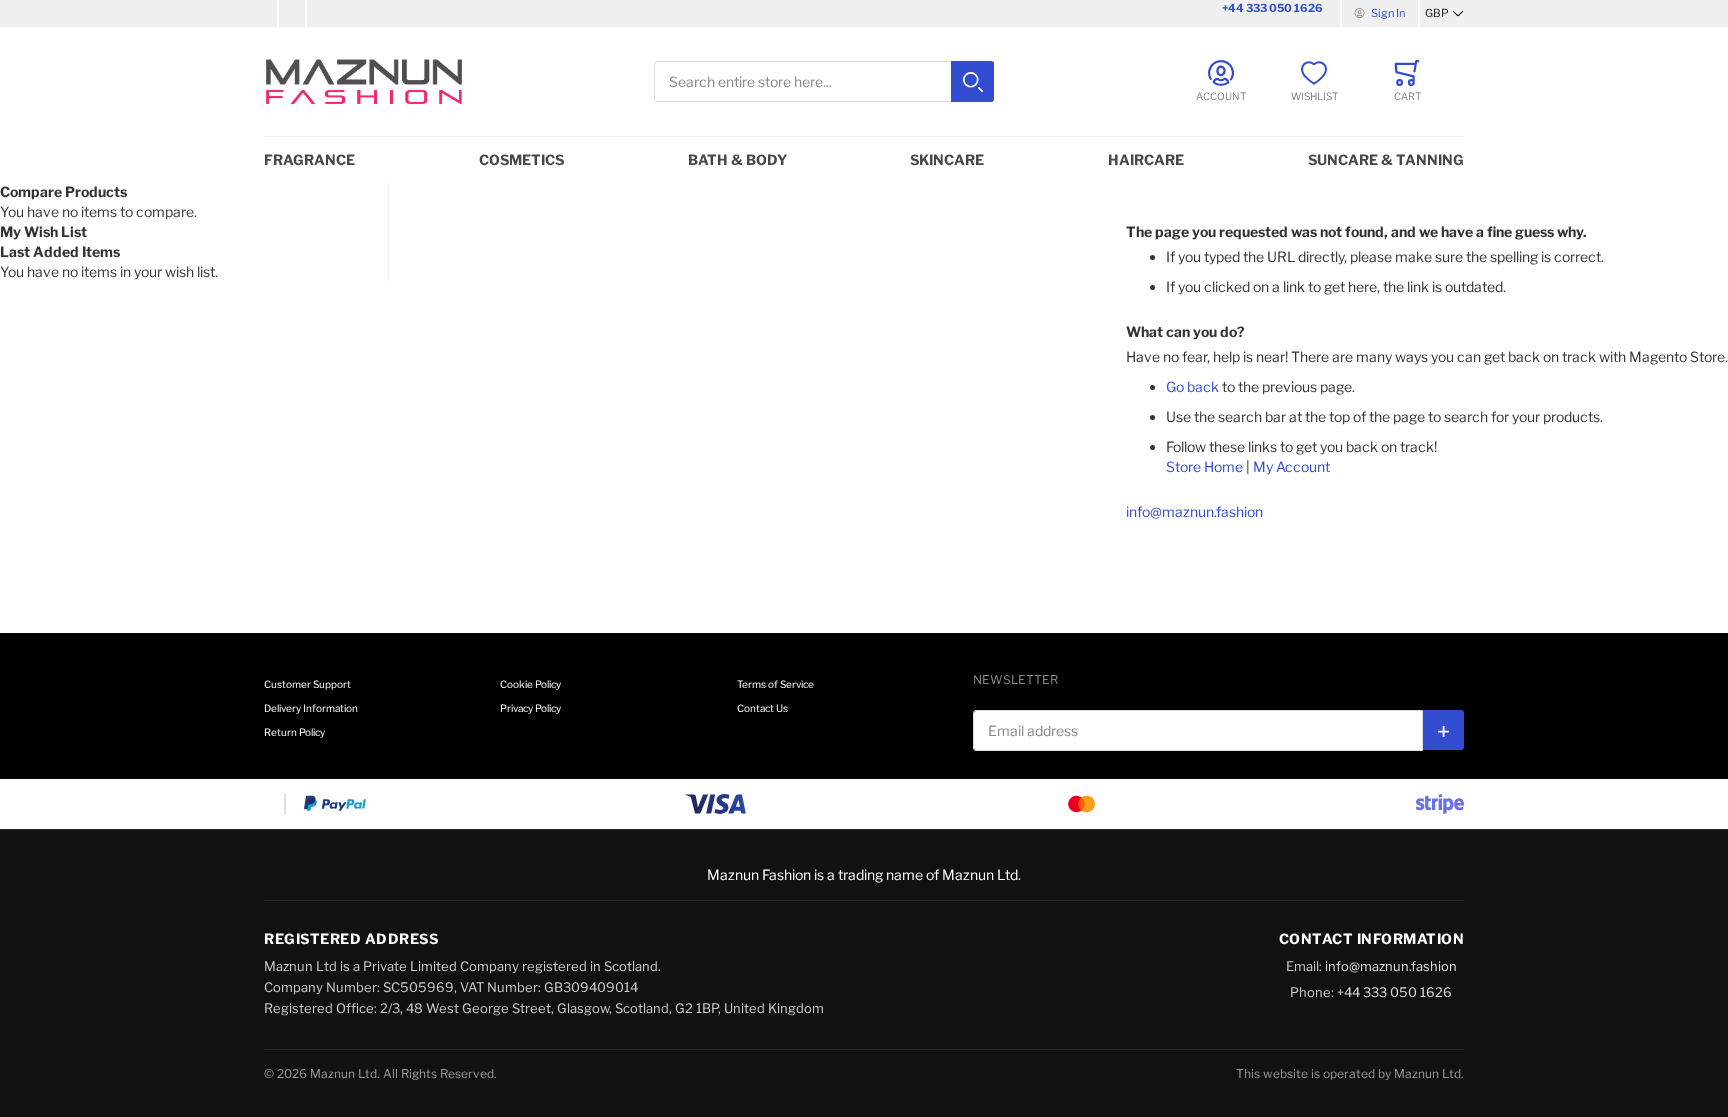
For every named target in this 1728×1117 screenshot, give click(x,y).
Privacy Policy (530, 708)
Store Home (1204, 466)
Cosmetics (521, 159)
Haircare (1146, 159)
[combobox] (824, 81)
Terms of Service (775, 684)
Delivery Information (311, 708)
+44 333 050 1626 (1272, 8)
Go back (1192, 386)
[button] (1444, 14)
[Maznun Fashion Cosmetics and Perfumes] (364, 81)
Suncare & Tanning (1386, 159)
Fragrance (309, 159)
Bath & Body (737, 159)
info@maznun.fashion (1194, 511)
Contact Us (762, 708)
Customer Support (307, 684)
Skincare (947, 159)
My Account (1291, 466)
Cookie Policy (530, 684)
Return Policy (294, 732)
